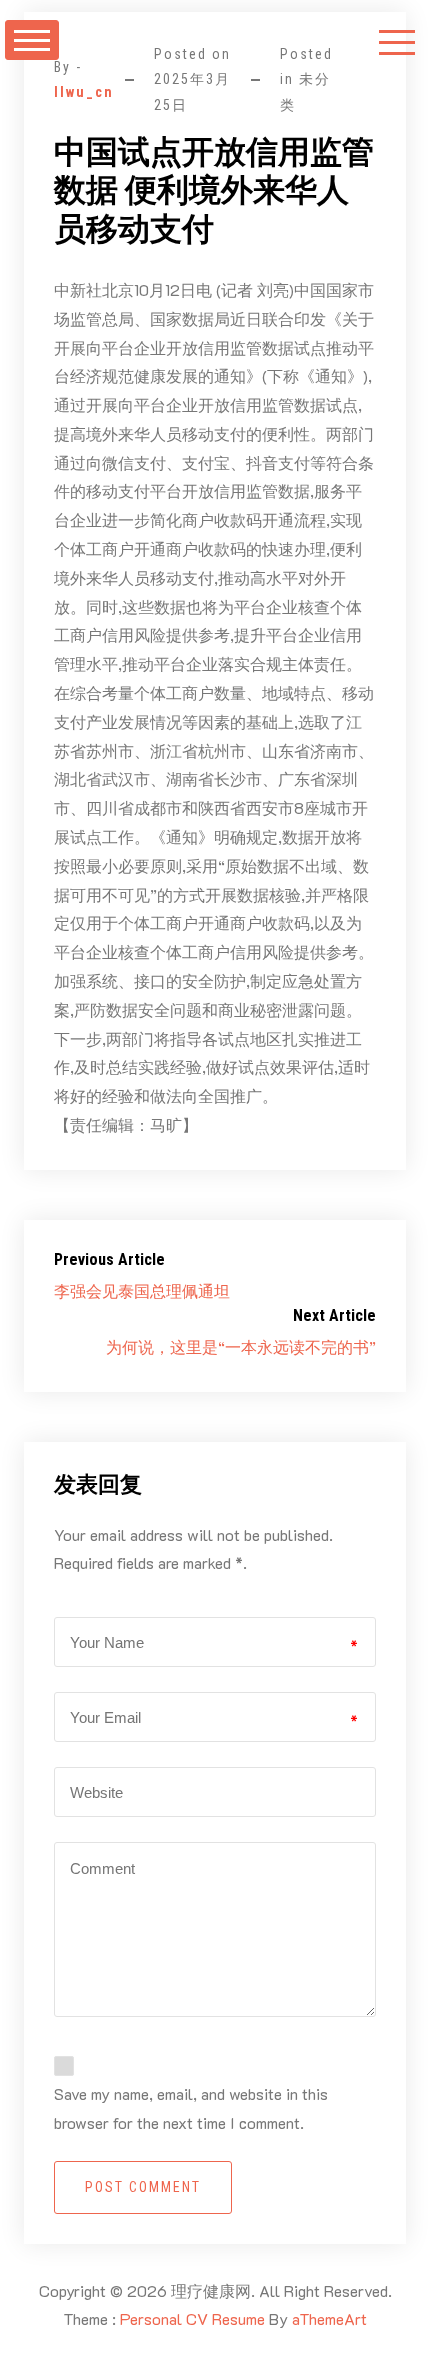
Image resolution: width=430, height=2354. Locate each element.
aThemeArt (329, 2318)
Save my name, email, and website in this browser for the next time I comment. (191, 2108)
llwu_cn (84, 92)
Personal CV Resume (192, 2318)
